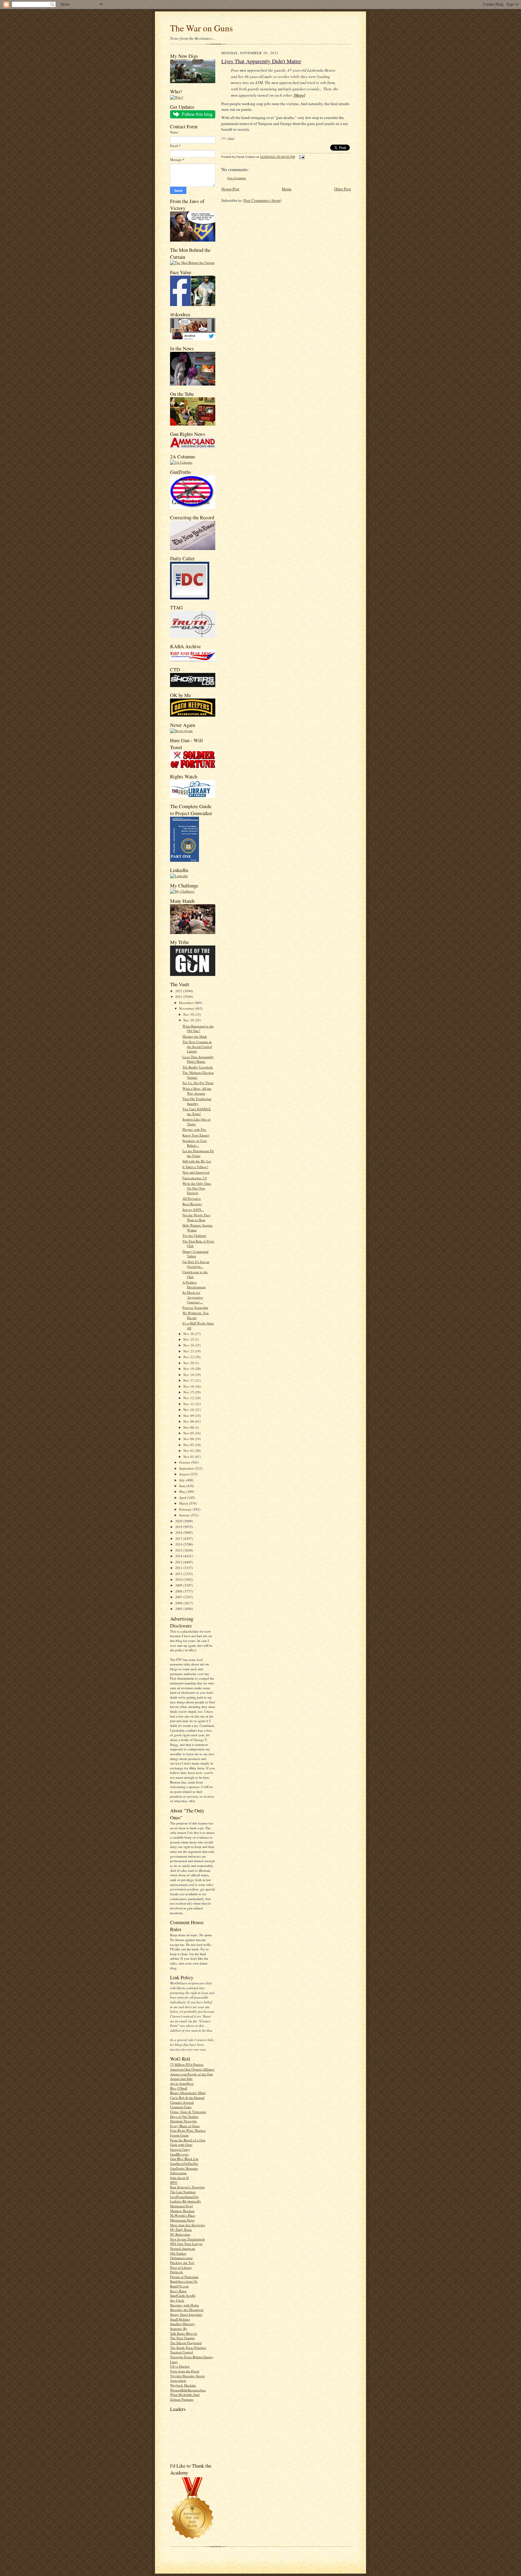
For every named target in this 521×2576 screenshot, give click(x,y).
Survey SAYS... (193, 1210)
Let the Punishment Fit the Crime (198, 1153)
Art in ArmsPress (182, 2083)
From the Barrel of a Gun (188, 2140)
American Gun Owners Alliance (192, 2069)
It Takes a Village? (195, 1167)
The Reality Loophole (198, 1067)
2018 (179, 1532)
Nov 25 (189, 1339)
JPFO (174, 2182)
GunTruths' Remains (184, 2168)
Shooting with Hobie (185, 2305)
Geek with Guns (181, 2145)
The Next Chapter (182, 2338)
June (183, 1486)
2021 (179, 997)
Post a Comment (237, 178)
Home (287, 189)
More (299, 95)
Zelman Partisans (182, 2399)
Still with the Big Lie (197, 1161)
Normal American (183, 2248)
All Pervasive (192, 1198)
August (185, 1474)
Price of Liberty (181, 2267)
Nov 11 (189, 1404)
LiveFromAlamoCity (185, 2197)
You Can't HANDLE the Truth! (197, 1111)
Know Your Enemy (196, 1135)
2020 (179, 1521)
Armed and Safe (181, 2079)
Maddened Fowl (181, 2206)
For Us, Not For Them (198, 1083)
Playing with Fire (194, 1129)
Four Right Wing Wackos (188, 2130)
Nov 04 (189, 1439)
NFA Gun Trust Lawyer (186, 2244)
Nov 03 (189, 1445)
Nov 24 (189, 1345)
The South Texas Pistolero (188, 2348)
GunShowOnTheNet (184, 2163)
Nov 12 (189, 1398)
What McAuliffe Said (185, 2395)
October (185, 1462)
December (187, 1003)
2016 (179, 1544)
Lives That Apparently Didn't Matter (198, 1059)
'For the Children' (194, 1235)
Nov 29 (189, 1020)
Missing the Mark (195, 1036)
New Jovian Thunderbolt (187, 2239)
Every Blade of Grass (185, 2126)
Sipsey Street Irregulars (186, 2314)
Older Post (343, 189)
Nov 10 (189, 1410)
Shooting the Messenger (187, 2310)
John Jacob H (179, 2178)
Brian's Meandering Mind (188, 2093)
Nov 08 (189, 1421)
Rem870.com (179, 2286)
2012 (179, 1568)
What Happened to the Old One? (198, 1029)
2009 (179, 1585)
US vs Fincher (180, 2366)
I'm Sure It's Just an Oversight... (196, 1264)
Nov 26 (189, 1334)
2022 (179, 991)
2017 (179, 1538)
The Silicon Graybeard (186, 2343)
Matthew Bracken (182, 2211)
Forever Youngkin (195, 1307)
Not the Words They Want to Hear (197, 1217)
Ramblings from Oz (184, 2281)
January (185, 1515)
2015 (179, 1550)
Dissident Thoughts (183, 2121)
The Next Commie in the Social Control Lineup (197, 1046)
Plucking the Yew (182, 2263)
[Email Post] (301, 157)
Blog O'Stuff (179, 2088)
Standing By (179, 2329)
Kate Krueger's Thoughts (187, 2187)
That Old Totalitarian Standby (197, 1101)
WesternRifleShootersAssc (188, 2390)
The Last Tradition (183, 2192)
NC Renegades (180, 2234)
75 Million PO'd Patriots (187, 2064)
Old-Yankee (178, 2253)
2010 (179, 1579)
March (184, 1503)
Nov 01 (189, 1457)
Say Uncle (177, 2300)
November (187, 1008)
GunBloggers (179, 2154)
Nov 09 (189, 1416)
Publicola (177, 2272)
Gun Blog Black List (184, 2159)
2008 (179, 1591)
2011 (179, 1574)
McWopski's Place (183, 2215)
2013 (179, 1562)
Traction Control (182, 2352)
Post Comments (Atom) (262, 200)
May (183, 1491)
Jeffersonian (178, 2173)
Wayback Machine (183, 2385)
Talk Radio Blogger (184, 2333)
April (183, 1497)
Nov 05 (189, 1433)
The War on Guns (201, 28)
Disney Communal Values (195, 1254)
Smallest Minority (182, 2324)
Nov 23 (189, 1351)
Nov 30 (189, 1014)
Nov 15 (189, 1392)
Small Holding (180, 2319)
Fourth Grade (179, 2135)
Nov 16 (189, 1386)
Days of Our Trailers (184, 2116)
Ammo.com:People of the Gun (191, 2074)
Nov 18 (189, 1375)
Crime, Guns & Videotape (188, 2112)
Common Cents (181, 2107)
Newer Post (230, 189)
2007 (179, 1597)
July (182, 1480)
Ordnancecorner (181, 2258)
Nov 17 (189, 1380)
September (187, 1468)
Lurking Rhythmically (186, 2201)
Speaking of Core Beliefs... (195, 1143)
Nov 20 (189, 1363)
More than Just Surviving (188, 2225)
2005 (179, 1609)
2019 (179, 1527)
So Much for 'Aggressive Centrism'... (193, 1297)
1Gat (231, 138)
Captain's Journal (182, 2102)
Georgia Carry (180, 2149)
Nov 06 (189, 1427)
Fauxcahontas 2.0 (195, 1178)
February (186, 1509)
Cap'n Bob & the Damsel (187, 2098)
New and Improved (196, 1172)
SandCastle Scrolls (183, 2295)
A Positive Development (194, 1285)
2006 (179, 1603)
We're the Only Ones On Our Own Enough (197, 1188)
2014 (179, 1556)
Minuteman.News (182, 2220)
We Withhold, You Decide (196, 1315)
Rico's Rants (178, 2291)
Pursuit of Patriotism (184, 2277)
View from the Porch (185, 2371)
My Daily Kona (181, 2229)
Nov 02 (189, 1451)
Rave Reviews (192, 1204)
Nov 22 (189, 1357)
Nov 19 (189, 1369)
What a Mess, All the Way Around (197, 1091)
